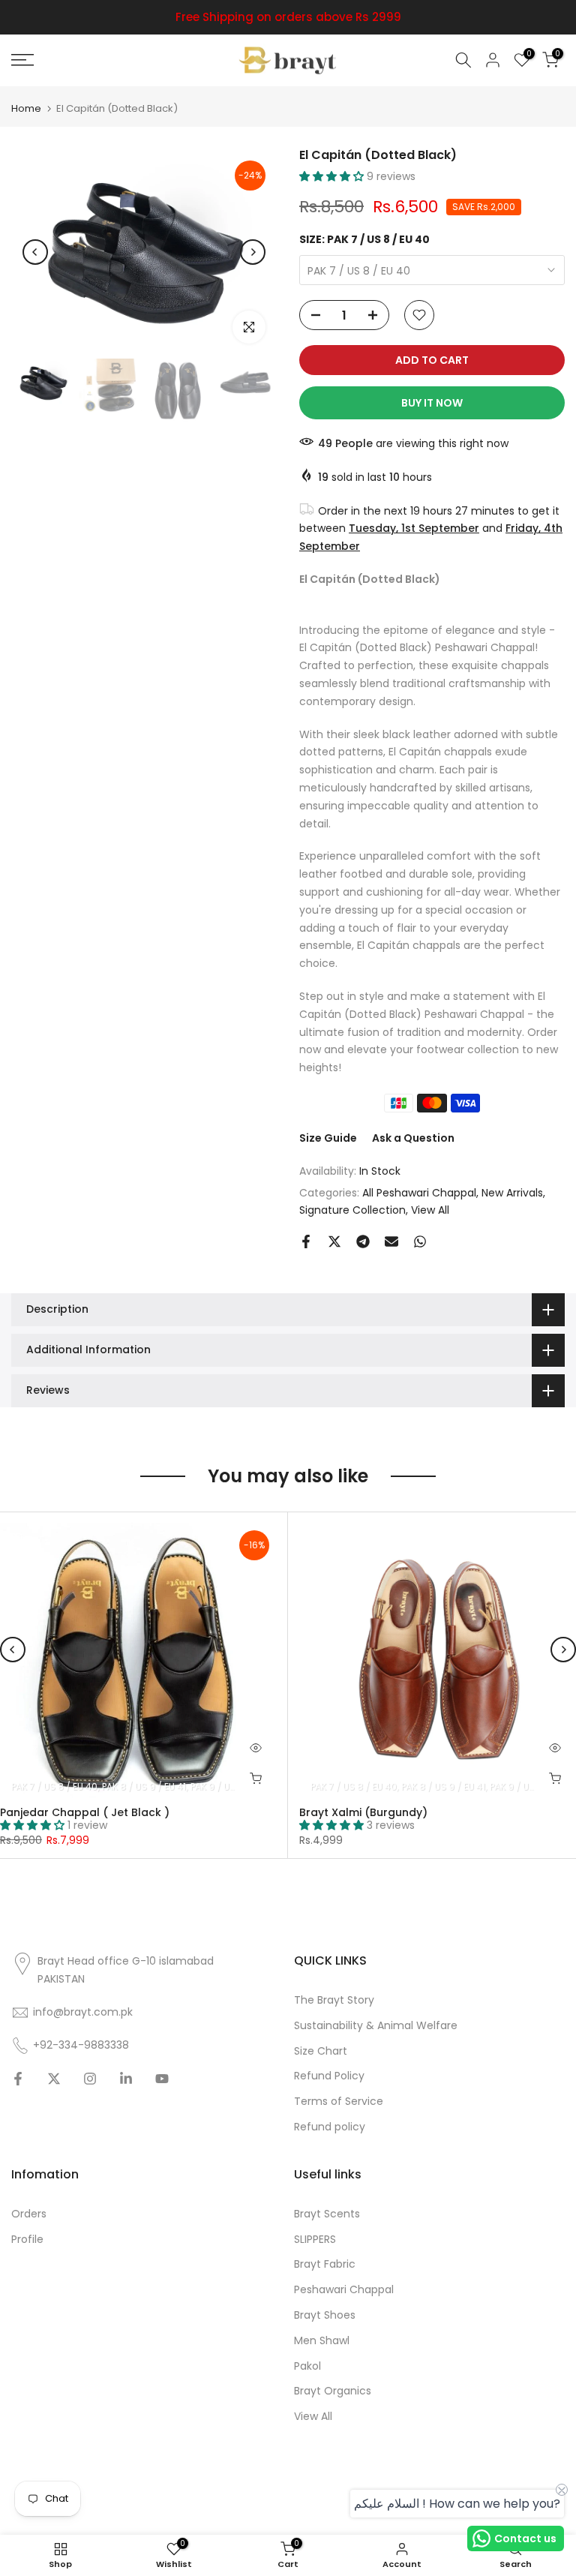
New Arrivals (512, 1193)
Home (26, 108)
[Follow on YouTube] (162, 2079)
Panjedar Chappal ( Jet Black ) (85, 1812)
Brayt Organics (333, 2391)
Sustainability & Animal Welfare (376, 2026)
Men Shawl (322, 2341)
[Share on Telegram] (363, 1241)
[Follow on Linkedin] (126, 2079)
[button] (333, 176)
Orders (29, 2214)
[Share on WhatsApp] (420, 1241)
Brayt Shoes (325, 2315)
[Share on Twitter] (334, 1241)
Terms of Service (339, 2102)
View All (430, 1210)
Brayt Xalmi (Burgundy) (363, 1812)
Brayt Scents (327, 2214)
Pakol (307, 2366)
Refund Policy (329, 2076)
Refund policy (330, 2127)
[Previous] (35, 252)
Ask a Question (413, 1138)
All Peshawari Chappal (419, 1193)
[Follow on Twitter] (54, 2079)
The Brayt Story (334, 2000)
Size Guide (328, 1138)
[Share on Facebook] (306, 1241)
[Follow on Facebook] (18, 2079)
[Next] (253, 252)
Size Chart (321, 2051)
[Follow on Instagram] (90, 2079)
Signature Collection (352, 1210)
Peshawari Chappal (344, 2290)
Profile (27, 2240)
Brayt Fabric (325, 2264)
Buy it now (432, 403)
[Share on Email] (391, 1241)
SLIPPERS (315, 2240)
